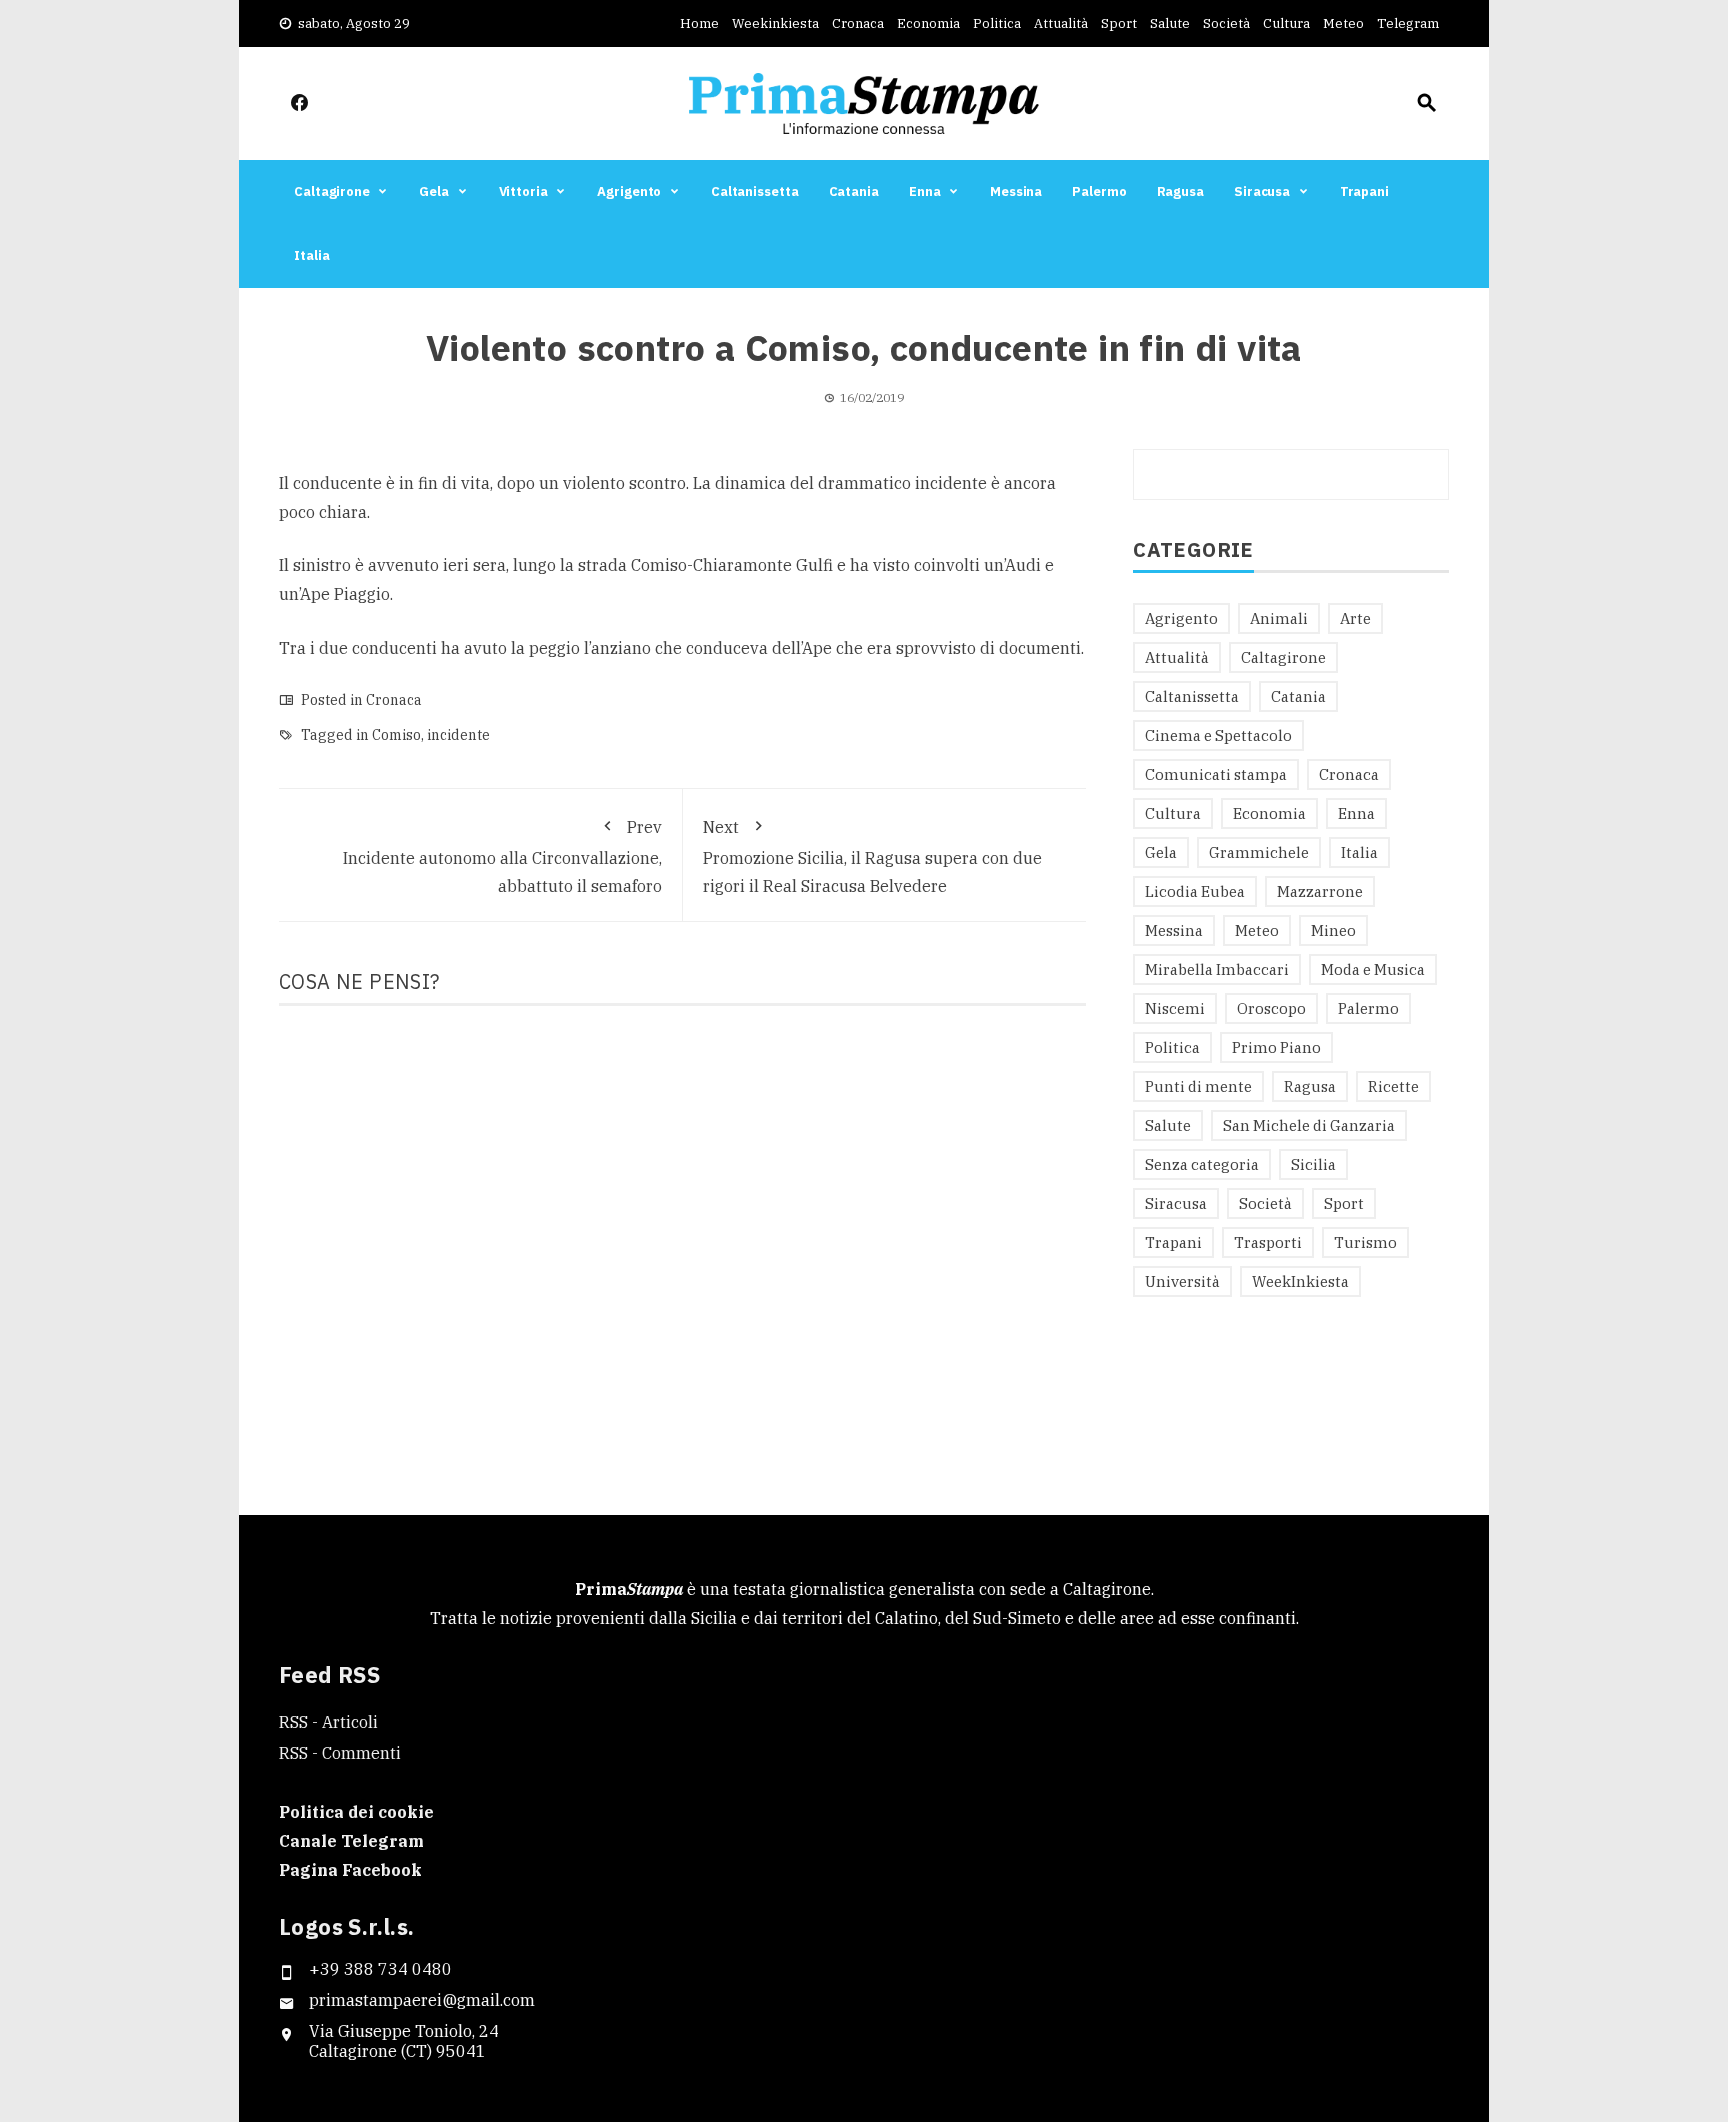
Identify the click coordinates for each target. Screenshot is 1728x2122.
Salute (1170, 23)
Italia (311, 255)
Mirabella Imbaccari (1217, 969)
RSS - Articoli (328, 1722)
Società (1226, 23)
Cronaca (858, 23)
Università (1182, 1281)
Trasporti (1268, 1242)
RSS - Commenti (340, 1753)
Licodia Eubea (1195, 891)
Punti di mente (1198, 1086)
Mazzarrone (1320, 891)
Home (699, 23)
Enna (925, 191)
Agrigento (629, 191)
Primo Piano (1276, 1047)
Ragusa (1180, 191)
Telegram (1408, 23)
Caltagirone (332, 191)
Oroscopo (1271, 1008)
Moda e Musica (1373, 969)
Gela (434, 191)
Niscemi (1175, 1008)
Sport (1119, 23)
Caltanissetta (755, 191)
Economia (928, 23)
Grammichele (1259, 852)
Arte (1355, 618)
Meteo (1343, 23)
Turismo (1365, 1242)
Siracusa (1262, 191)
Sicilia (1313, 1164)
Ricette (1393, 1086)
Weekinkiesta (775, 23)
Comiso (396, 735)
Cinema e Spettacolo (1218, 735)
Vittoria (523, 191)
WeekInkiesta (1300, 1281)
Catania (854, 191)
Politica (997, 23)
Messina (1016, 191)
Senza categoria (1202, 1164)
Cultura (1286, 23)
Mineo (1333, 930)
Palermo (1099, 191)
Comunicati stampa (1216, 774)
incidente (458, 735)
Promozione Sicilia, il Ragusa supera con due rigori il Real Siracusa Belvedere (872, 856)
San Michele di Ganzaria (1309, 1125)
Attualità (1061, 23)
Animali (1279, 618)
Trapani (1364, 191)
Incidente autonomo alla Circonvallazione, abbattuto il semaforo (502, 856)
